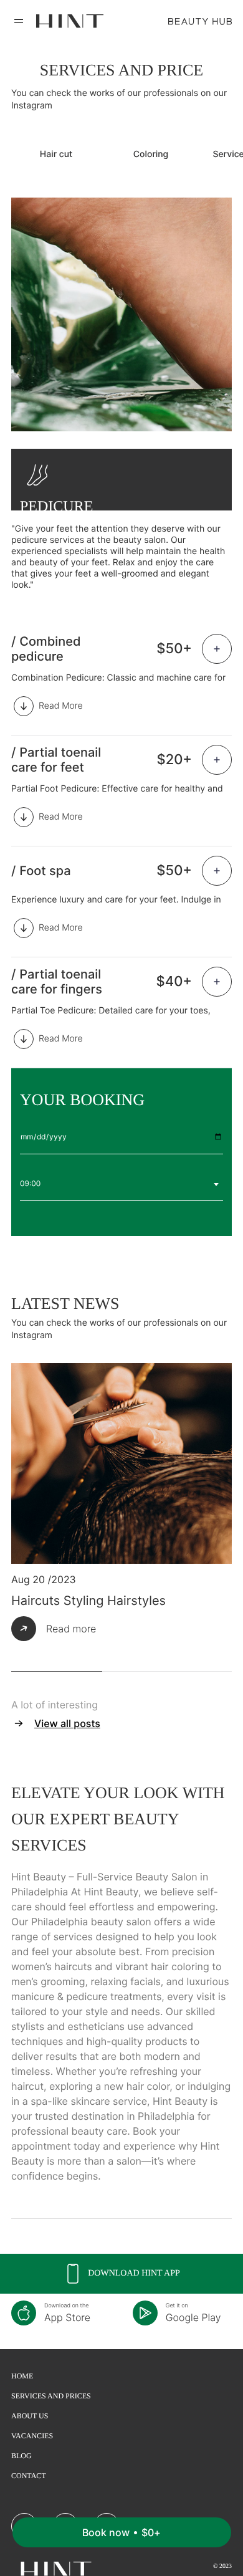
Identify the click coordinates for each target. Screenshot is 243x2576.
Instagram (32, 106)
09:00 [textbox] (30, 1183)
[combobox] (121, 1184)
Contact (29, 2476)
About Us (30, 2416)
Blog (21, 2456)
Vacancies (32, 2436)
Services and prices (51, 2396)
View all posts (67, 1723)
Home (22, 2376)
